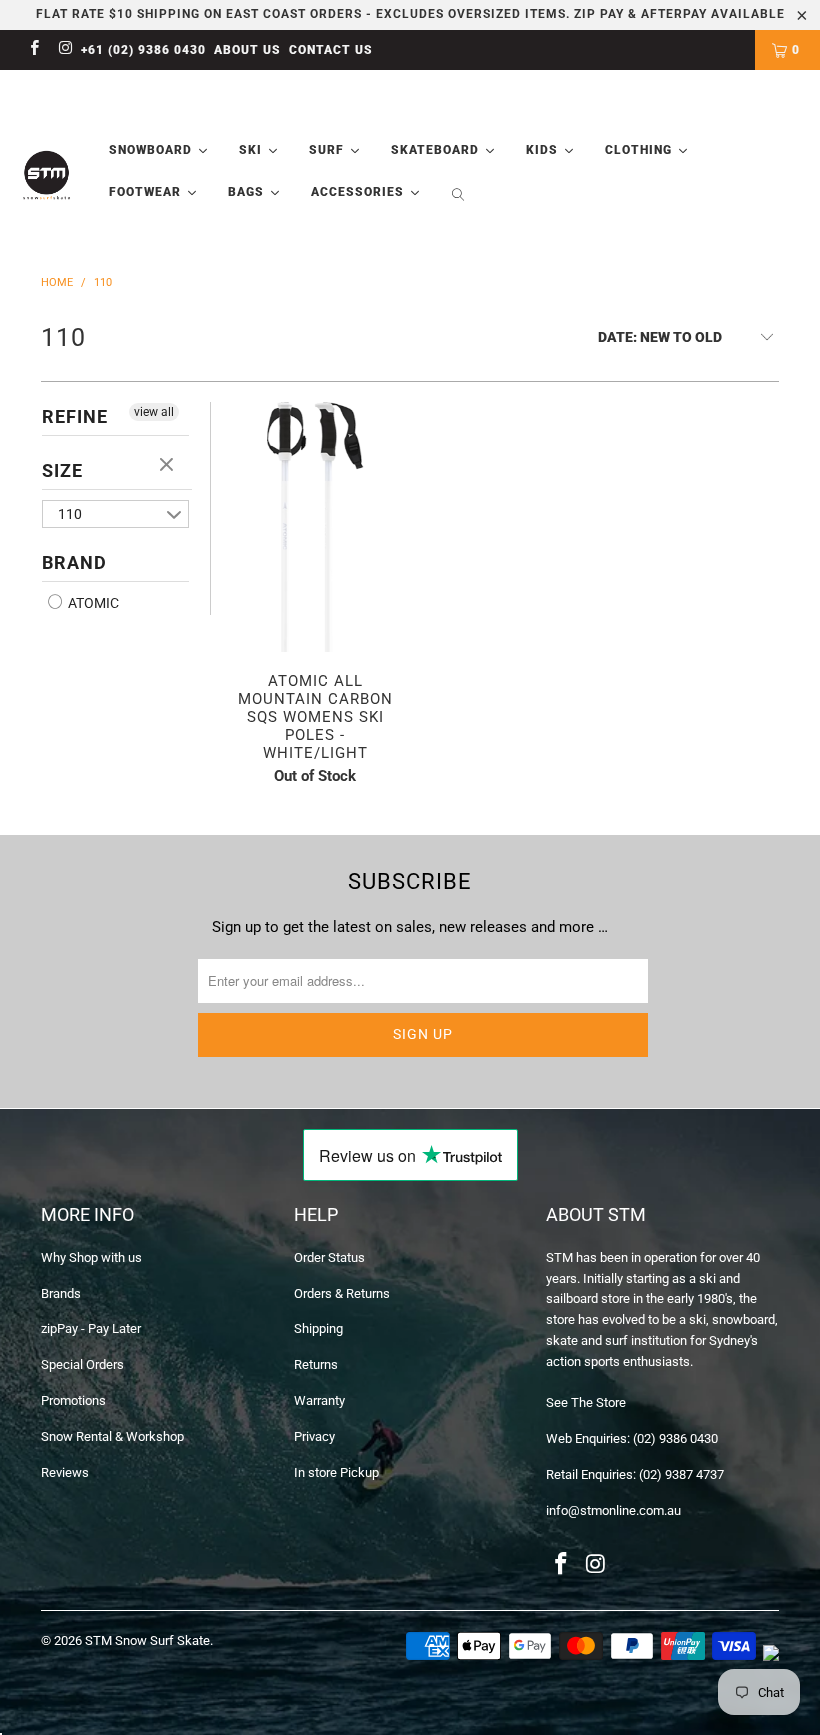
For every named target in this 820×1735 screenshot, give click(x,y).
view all (154, 412)
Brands (61, 1293)
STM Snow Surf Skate (147, 1640)
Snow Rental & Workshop (112, 1436)
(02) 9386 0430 (675, 1438)
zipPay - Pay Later (91, 1328)
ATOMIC (92, 603)
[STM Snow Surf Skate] (47, 176)
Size (62, 470)
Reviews (65, 1472)
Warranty (319, 1400)
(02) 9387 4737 (681, 1474)
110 (70, 514)
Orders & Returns (342, 1293)
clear (169, 466)
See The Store (586, 1402)
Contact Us (331, 50)
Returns (316, 1364)
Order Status (329, 1257)
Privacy (314, 1436)
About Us (247, 50)
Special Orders (82, 1364)
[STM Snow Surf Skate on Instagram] (64, 50)
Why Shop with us (91, 1257)
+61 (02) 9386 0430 (143, 50)
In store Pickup (336, 1472)
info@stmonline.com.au (613, 1510)
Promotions (73, 1400)
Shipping (318, 1328)
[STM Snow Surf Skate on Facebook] (33, 50)
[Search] (458, 196)
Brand (74, 562)
